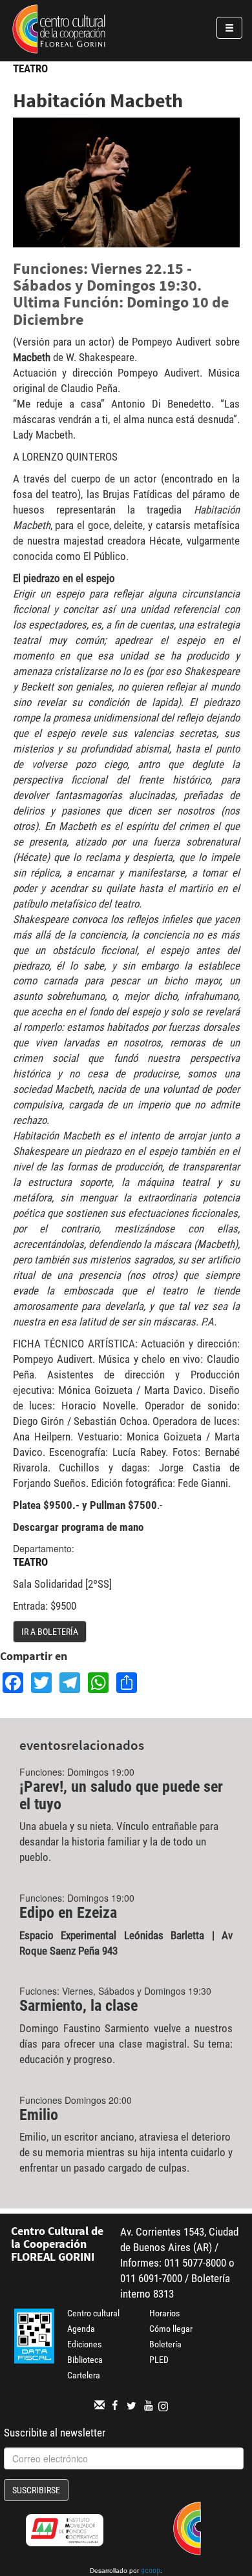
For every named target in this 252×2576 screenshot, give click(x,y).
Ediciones (84, 2344)
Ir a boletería (50, 1632)
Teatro (30, 68)
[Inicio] (59, 31)
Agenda (81, 2329)
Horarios (164, 2313)
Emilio (39, 2115)
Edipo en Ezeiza (68, 1913)
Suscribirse (36, 2490)
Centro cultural (93, 2313)
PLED (159, 2360)
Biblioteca (85, 2360)
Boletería (165, 2344)
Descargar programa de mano (78, 1527)
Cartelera (84, 2375)
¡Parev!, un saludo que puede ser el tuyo (121, 1795)
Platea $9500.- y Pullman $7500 (85, 1505)
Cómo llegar (171, 2329)
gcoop (151, 2571)
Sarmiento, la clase (79, 2006)
